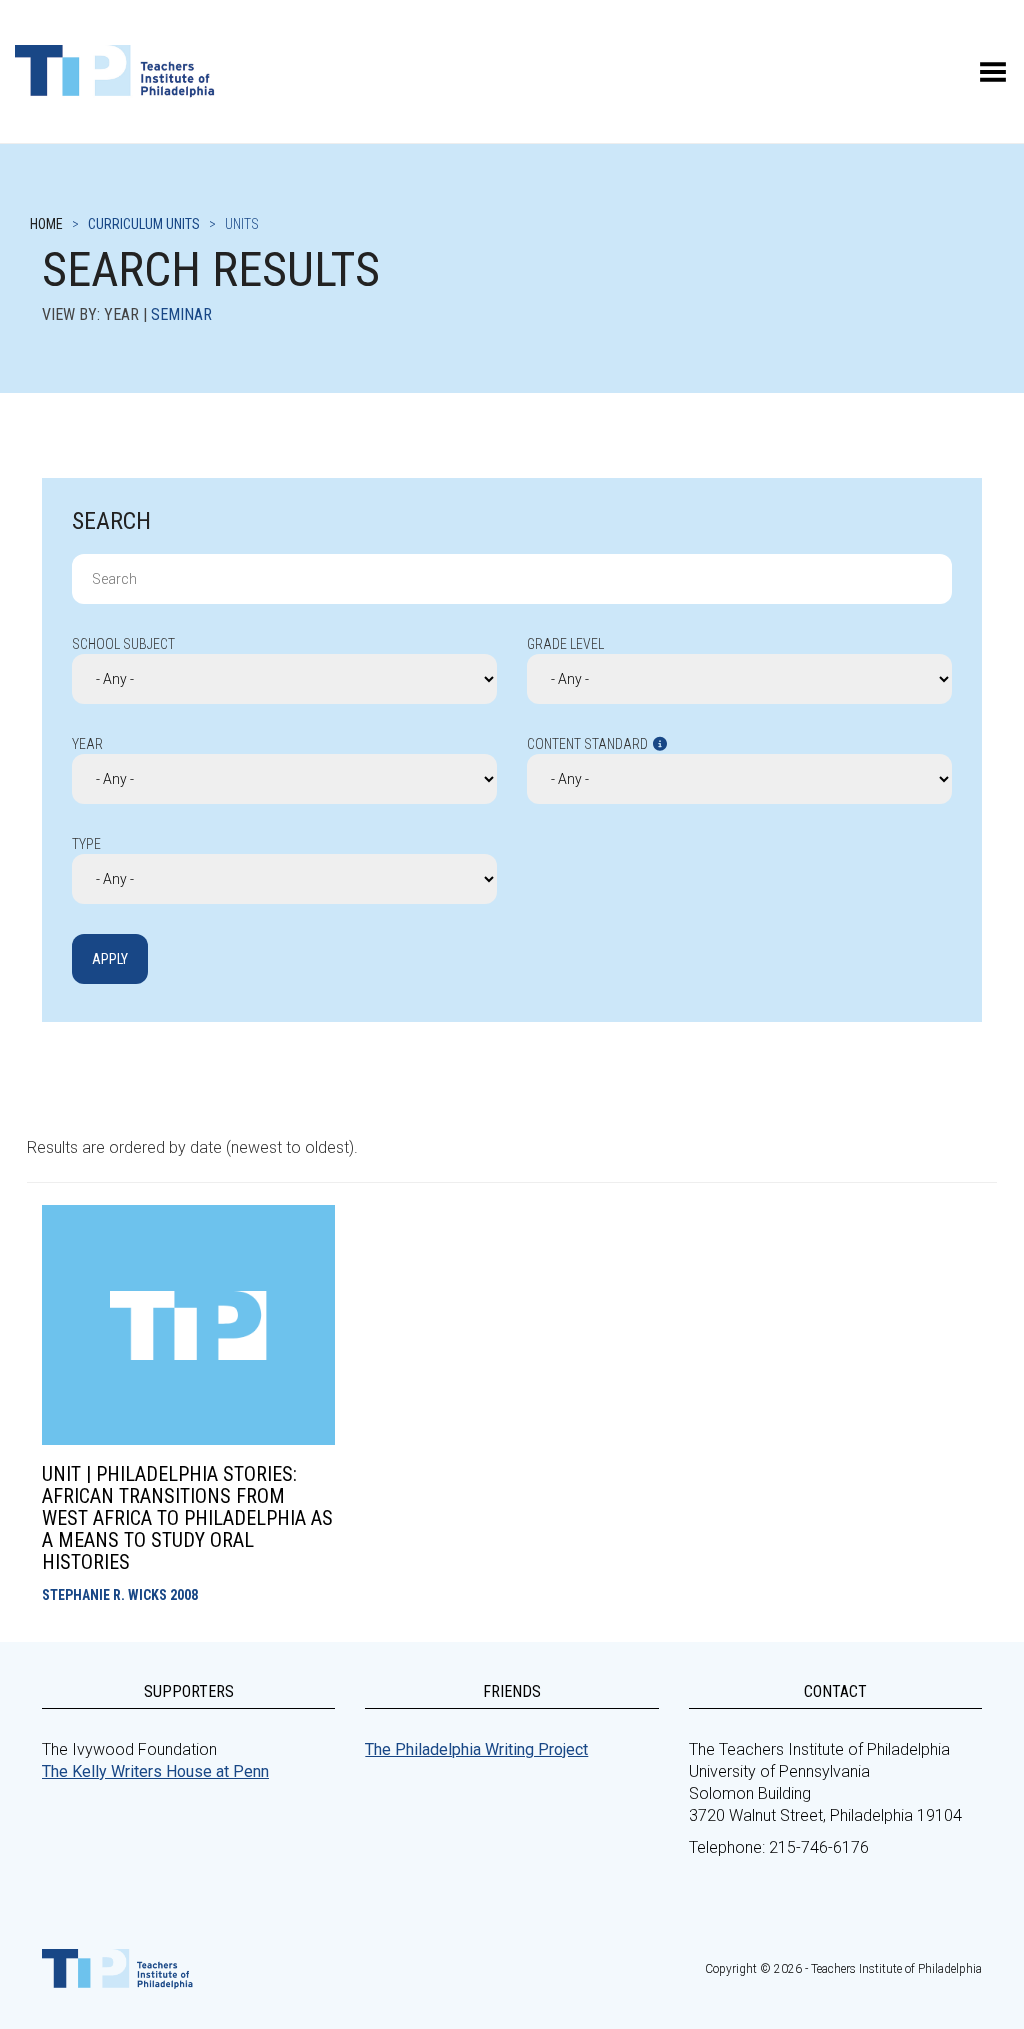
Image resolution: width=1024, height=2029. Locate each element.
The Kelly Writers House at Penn (155, 1771)
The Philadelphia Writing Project (476, 1749)
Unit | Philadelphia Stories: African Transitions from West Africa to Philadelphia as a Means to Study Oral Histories (187, 1518)
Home (46, 224)
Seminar (181, 314)
